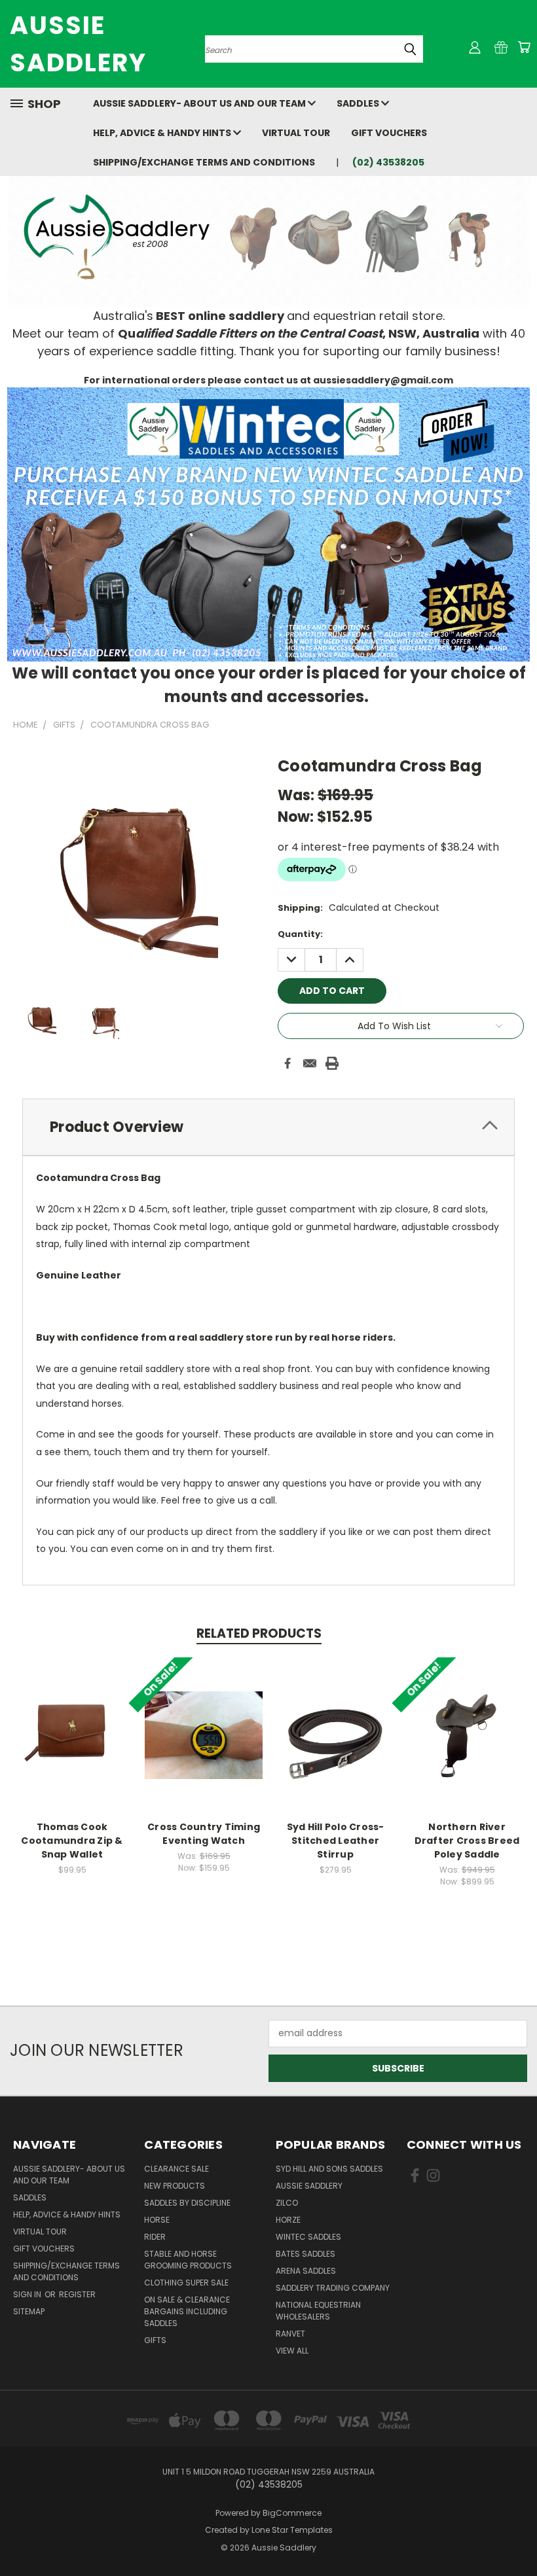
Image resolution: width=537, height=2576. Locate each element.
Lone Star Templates (292, 2530)
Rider (155, 2237)
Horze (288, 2220)
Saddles (359, 103)
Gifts (155, 2340)
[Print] (332, 1063)
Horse (157, 2220)
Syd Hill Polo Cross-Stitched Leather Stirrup (336, 1841)
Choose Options (336, 1745)
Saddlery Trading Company (333, 2288)
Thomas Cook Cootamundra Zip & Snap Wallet (72, 1841)
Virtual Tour (296, 133)
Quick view (72, 1721)
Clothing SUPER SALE (186, 2283)
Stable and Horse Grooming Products (188, 2260)
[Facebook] (287, 1063)
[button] (269, 524)
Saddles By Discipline (187, 2203)
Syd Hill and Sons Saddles (329, 2169)
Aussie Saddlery (309, 2186)
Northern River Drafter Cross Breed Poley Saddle (467, 1841)
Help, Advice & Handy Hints (163, 133)
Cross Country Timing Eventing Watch (204, 1834)
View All (292, 2351)
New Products (175, 2186)
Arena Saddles (306, 2271)
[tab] (268, 1127)
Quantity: (300, 934)
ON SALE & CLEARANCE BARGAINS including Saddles (187, 2311)
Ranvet (290, 2334)
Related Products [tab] (259, 1633)
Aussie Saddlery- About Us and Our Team (200, 103)
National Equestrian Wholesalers (318, 2311)
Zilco (287, 2203)
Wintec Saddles (308, 2237)
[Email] (310, 1063)
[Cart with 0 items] (524, 47)
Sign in (28, 2294)
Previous (517, 2535)
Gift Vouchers (389, 133)
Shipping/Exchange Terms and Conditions (204, 162)
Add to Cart (72, 1745)
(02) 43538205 (388, 162)
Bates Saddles (306, 2254)
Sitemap (29, 2311)
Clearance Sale (176, 2169)
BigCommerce (292, 2513)
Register (77, 2294)
